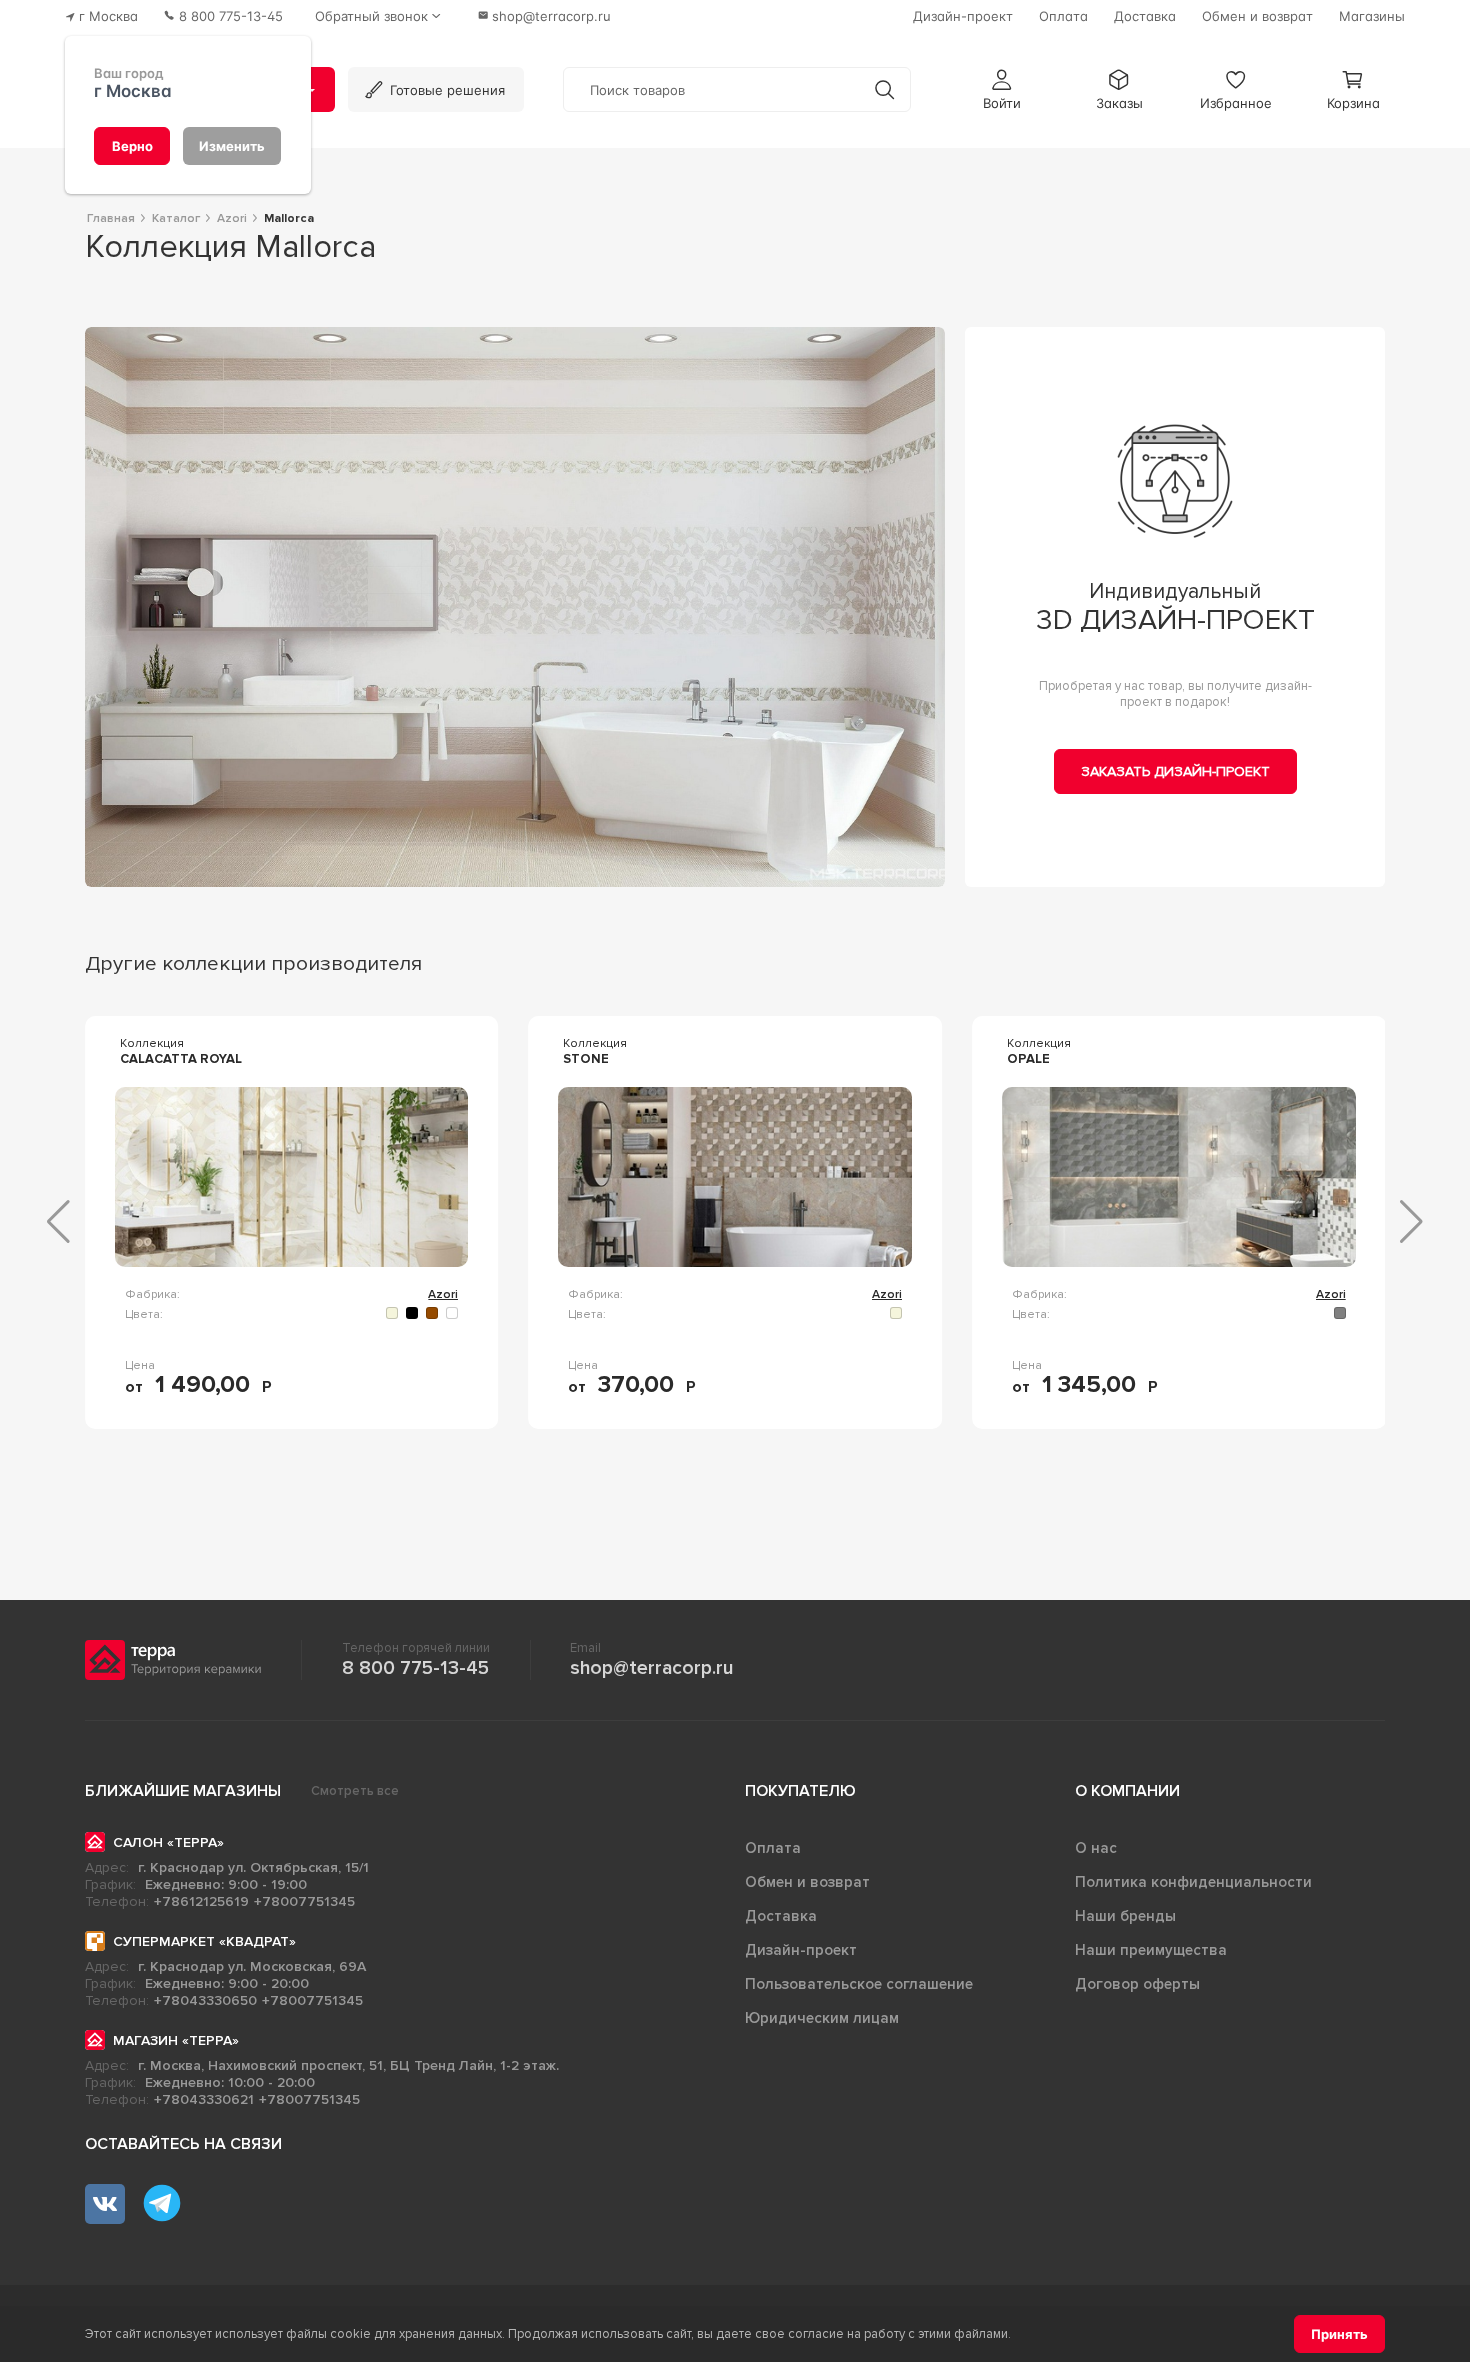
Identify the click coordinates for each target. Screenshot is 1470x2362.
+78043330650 (205, 2000)
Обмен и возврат (807, 1882)
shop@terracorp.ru (651, 1668)
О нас (1096, 1848)
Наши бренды (1125, 1916)
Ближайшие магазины (183, 1791)
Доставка (781, 1916)
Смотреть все (355, 1791)
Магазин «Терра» (176, 2040)
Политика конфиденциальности (1193, 1882)
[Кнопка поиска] (884, 89)
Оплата (773, 1848)
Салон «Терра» (168, 1842)
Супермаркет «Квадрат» (204, 1941)
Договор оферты (1137, 1984)
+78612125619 (201, 1901)
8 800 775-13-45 (415, 1668)
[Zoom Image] (515, 607)
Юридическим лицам (822, 2018)
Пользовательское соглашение (859, 1984)
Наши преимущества (1151, 1950)
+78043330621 (204, 2099)
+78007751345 (304, 1901)
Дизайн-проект (801, 1950)
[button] (1002, 89)
